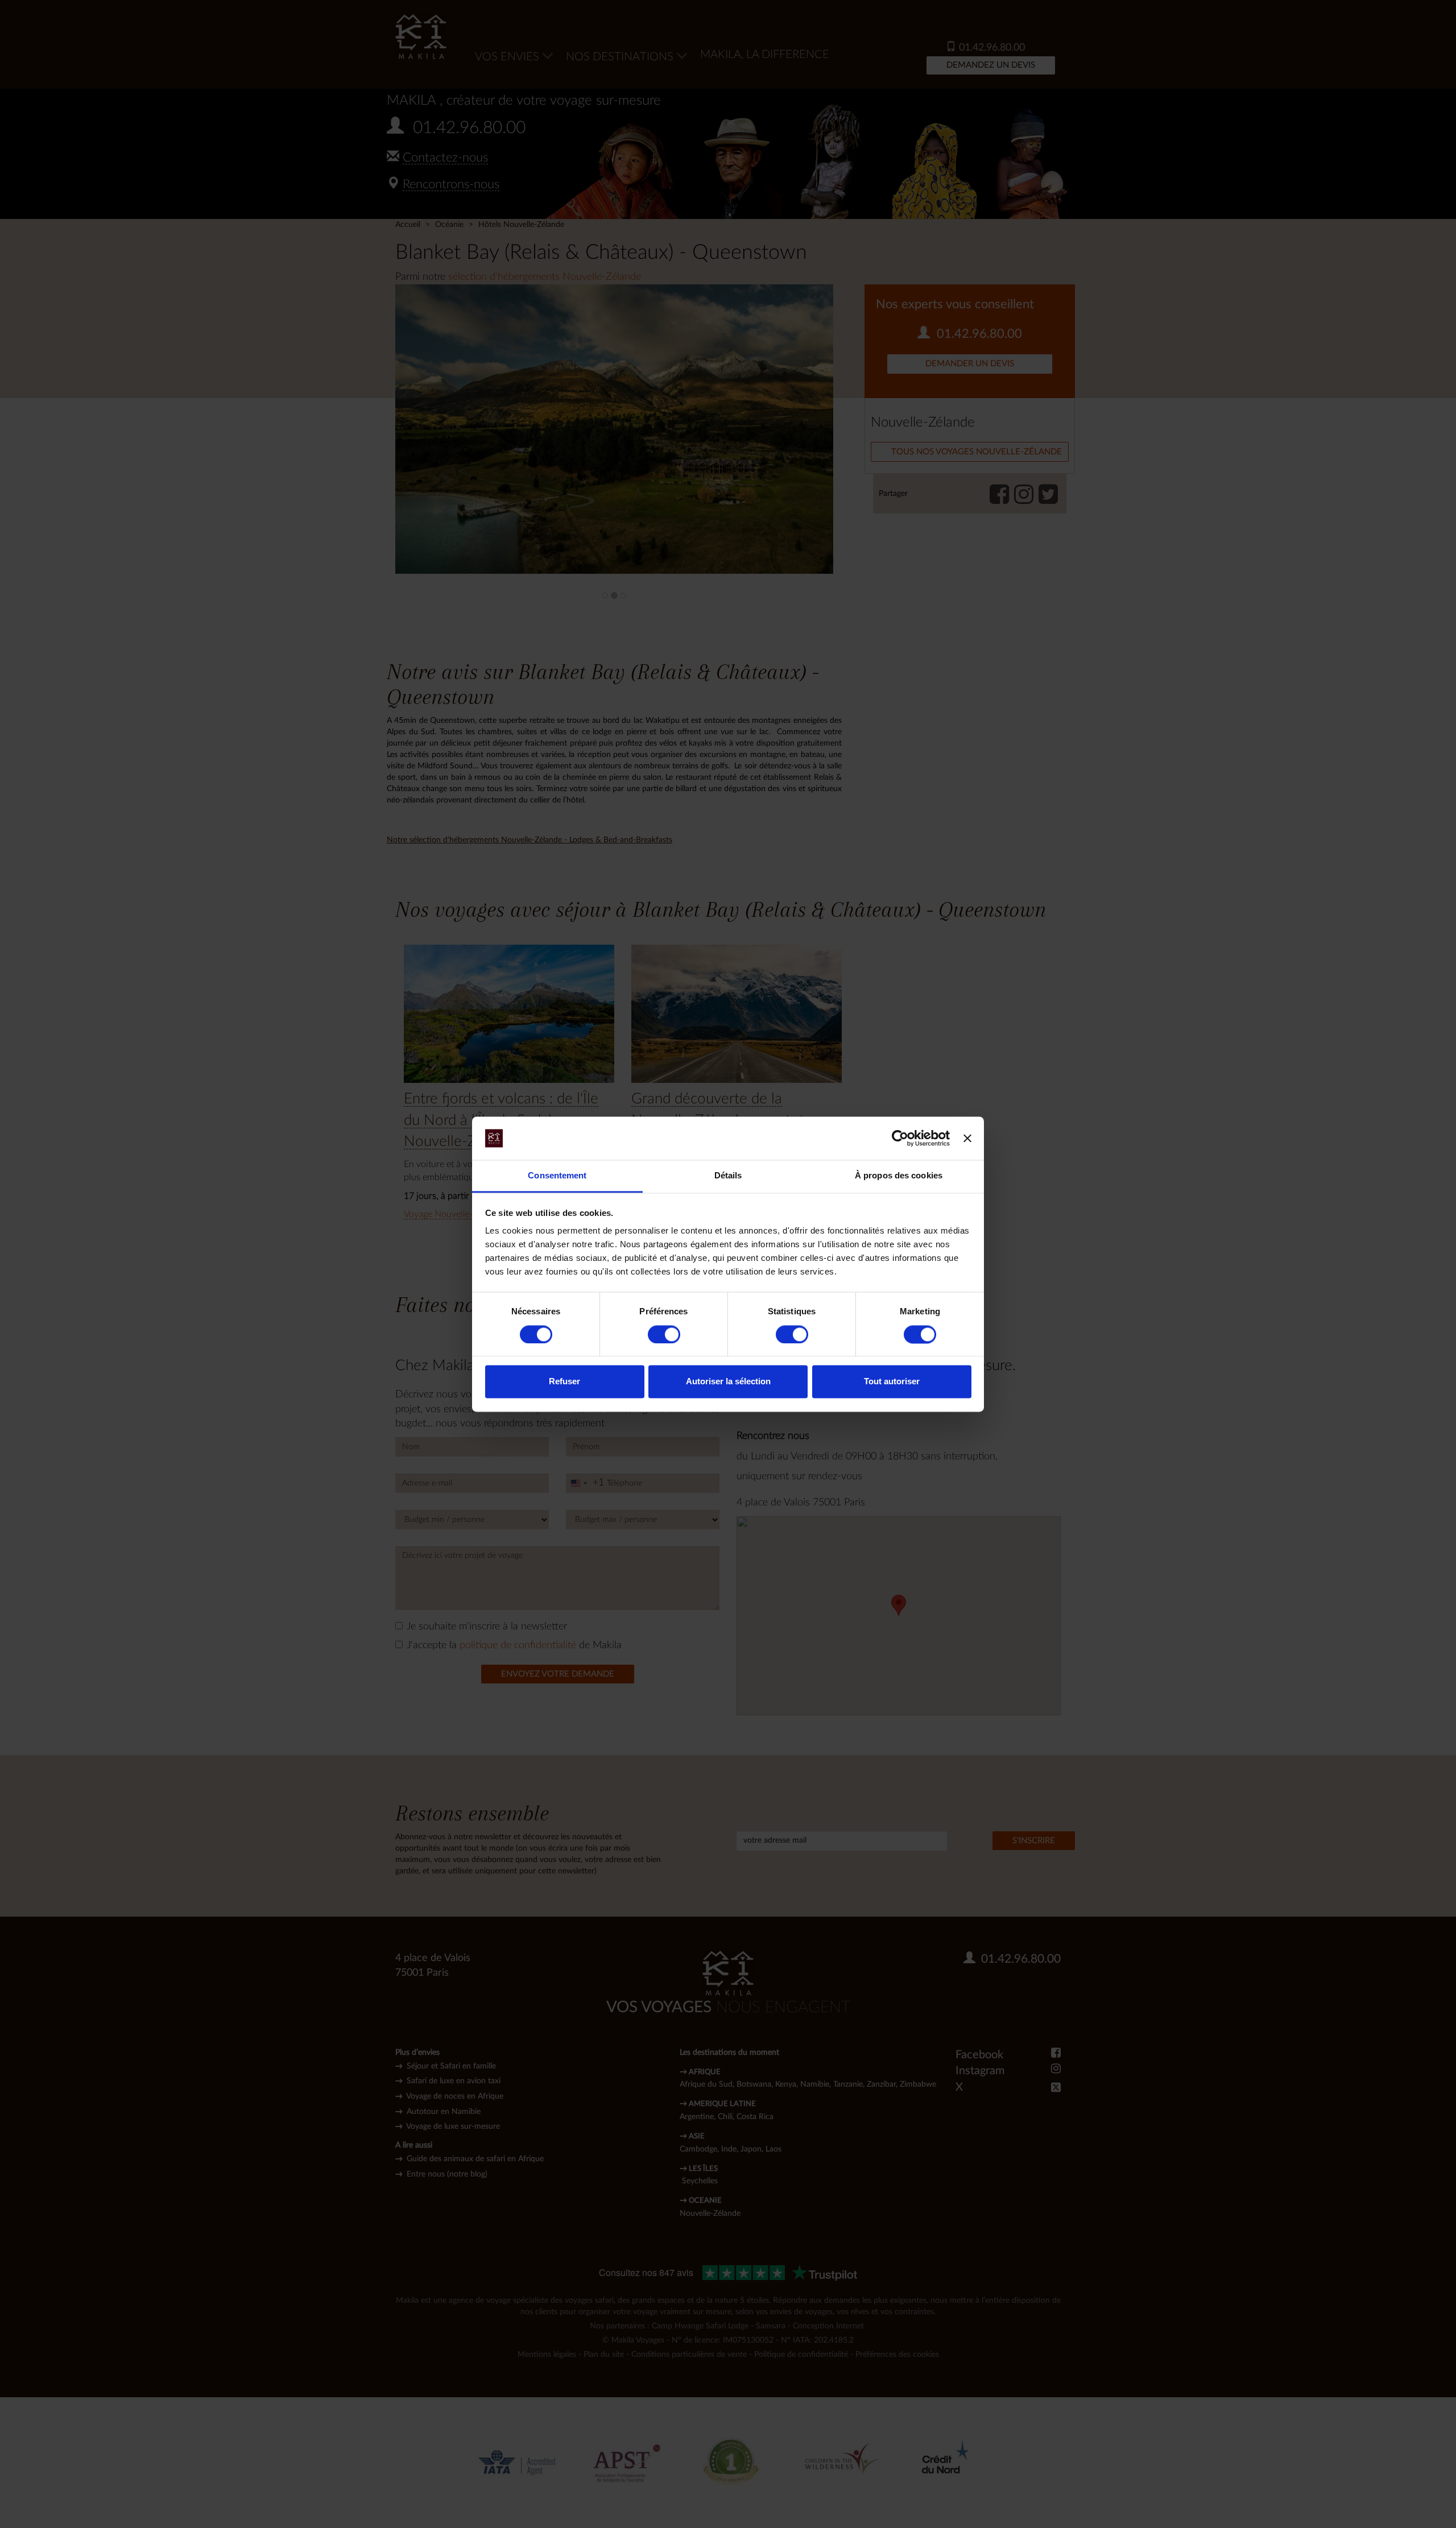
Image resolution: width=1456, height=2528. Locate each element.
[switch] (664, 1334)
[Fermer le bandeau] (967, 1138)
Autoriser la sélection (728, 1382)
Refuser (564, 1382)
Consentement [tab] (557, 1176)
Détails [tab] (728, 1176)
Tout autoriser (892, 1382)
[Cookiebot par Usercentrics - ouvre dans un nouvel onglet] (900, 1138)
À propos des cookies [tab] (899, 1176)
